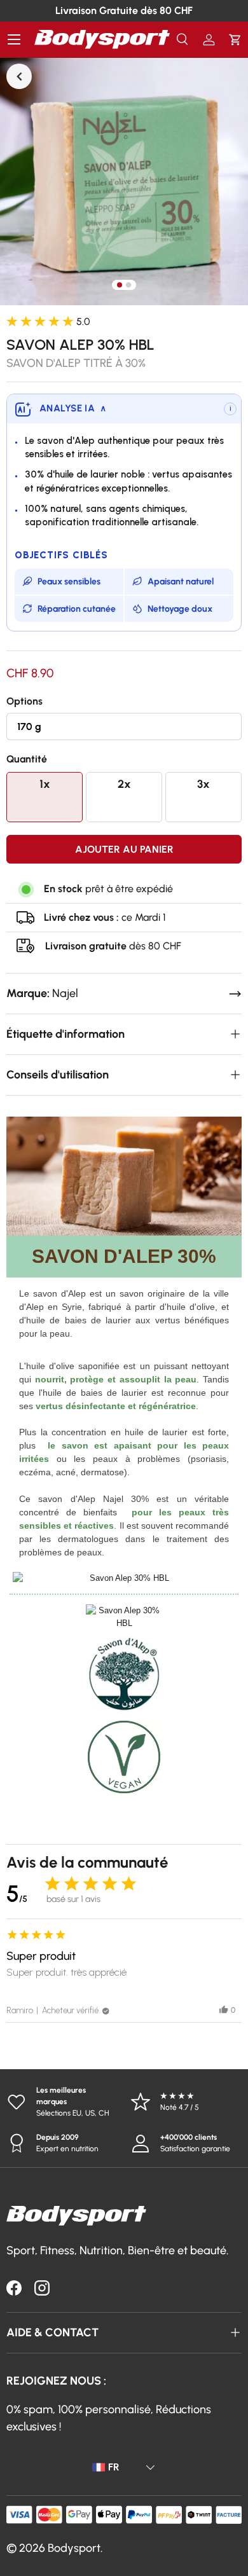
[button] (235, 40)
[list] (124, 181)
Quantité (27, 759)
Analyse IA (73, 408)
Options (24, 701)
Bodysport (74, 2548)
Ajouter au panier (124, 849)
